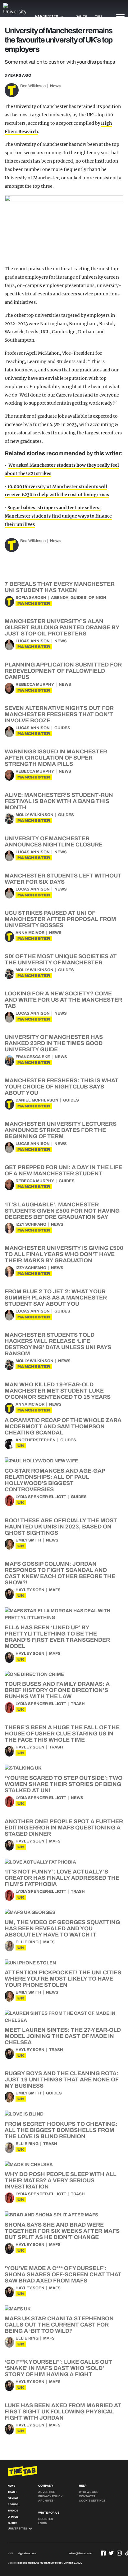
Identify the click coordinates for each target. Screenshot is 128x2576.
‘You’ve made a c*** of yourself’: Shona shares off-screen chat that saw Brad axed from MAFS (63, 2274)
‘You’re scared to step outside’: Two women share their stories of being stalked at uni (64, 1784)
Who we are (89, 2492)
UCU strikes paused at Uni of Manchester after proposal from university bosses (60, 919)
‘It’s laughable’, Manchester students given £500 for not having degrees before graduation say (62, 1211)
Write (82, 16)
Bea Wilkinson (33, 86)
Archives (46, 2501)
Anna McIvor (30, 933)
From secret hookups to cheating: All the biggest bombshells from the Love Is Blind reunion (61, 2130)
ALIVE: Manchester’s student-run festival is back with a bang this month (59, 801)
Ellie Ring (27, 1942)
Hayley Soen (30, 1590)
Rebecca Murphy (35, 684)
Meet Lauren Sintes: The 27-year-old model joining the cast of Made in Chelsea (63, 2036)
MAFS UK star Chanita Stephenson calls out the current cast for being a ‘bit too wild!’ (59, 2325)
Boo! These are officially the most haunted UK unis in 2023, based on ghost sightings (61, 1527)
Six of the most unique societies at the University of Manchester (61, 959)
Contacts (87, 2496)
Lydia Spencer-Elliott (41, 1497)
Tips (99, 16)
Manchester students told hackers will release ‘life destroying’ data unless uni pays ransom (58, 1344)
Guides (78, 598)
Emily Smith (28, 1540)
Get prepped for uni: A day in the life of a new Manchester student (63, 1170)
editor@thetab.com (80, 2554)
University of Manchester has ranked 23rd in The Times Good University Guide (54, 1043)
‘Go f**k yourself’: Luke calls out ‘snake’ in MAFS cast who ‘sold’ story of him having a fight (58, 2368)
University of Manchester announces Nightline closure (54, 841)
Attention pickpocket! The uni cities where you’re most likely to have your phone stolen (63, 1979)
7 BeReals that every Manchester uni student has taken (60, 587)
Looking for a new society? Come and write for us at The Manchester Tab (63, 1000)
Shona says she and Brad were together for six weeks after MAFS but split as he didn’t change (62, 2231)
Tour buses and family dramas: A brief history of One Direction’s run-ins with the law (57, 1690)
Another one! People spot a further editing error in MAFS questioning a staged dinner (64, 1828)
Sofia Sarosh (31, 598)
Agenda (60, 598)
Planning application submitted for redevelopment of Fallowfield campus (63, 671)
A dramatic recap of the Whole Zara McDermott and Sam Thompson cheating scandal (63, 1426)
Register (46, 2519)
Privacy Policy (50, 2496)
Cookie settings (92, 2501)
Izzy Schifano (31, 1224)
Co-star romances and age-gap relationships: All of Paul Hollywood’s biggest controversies (55, 1480)
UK (21, 1446)
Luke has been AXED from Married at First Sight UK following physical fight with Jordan (63, 2412)
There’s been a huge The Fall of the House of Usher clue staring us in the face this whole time (62, 1734)
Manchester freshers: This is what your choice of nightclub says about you (62, 1087)
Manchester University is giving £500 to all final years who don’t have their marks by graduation (64, 1254)
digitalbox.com (27, 2554)
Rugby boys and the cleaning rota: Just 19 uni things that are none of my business (62, 2080)
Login (43, 2523)
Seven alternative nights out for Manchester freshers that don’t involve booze (59, 714)
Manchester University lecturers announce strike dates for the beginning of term (61, 1130)
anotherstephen (36, 1440)
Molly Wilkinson (34, 815)
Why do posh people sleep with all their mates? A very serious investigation (61, 2180)
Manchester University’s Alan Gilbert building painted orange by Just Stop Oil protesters (62, 627)
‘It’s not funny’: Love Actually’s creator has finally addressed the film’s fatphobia (62, 1878)
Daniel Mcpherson (37, 1100)
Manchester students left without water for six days (63, 879)
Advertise (47, 2492)
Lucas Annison (33, 641)
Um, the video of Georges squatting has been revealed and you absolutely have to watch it (62, 1928)
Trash (78, 1704)
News (55, 86)
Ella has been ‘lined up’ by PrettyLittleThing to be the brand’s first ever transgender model (57, 1637)
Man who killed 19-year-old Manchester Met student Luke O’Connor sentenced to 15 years (58, 1391)
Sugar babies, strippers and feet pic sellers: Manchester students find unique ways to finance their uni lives (58, 516)
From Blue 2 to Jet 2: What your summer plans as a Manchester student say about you (56, 1298)
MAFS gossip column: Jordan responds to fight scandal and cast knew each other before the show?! (60, 1573)
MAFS (55, 1590)
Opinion (97, 598)
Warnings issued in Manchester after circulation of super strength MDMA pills (56, 758)
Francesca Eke (33, 1057)
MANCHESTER (34, 603)
